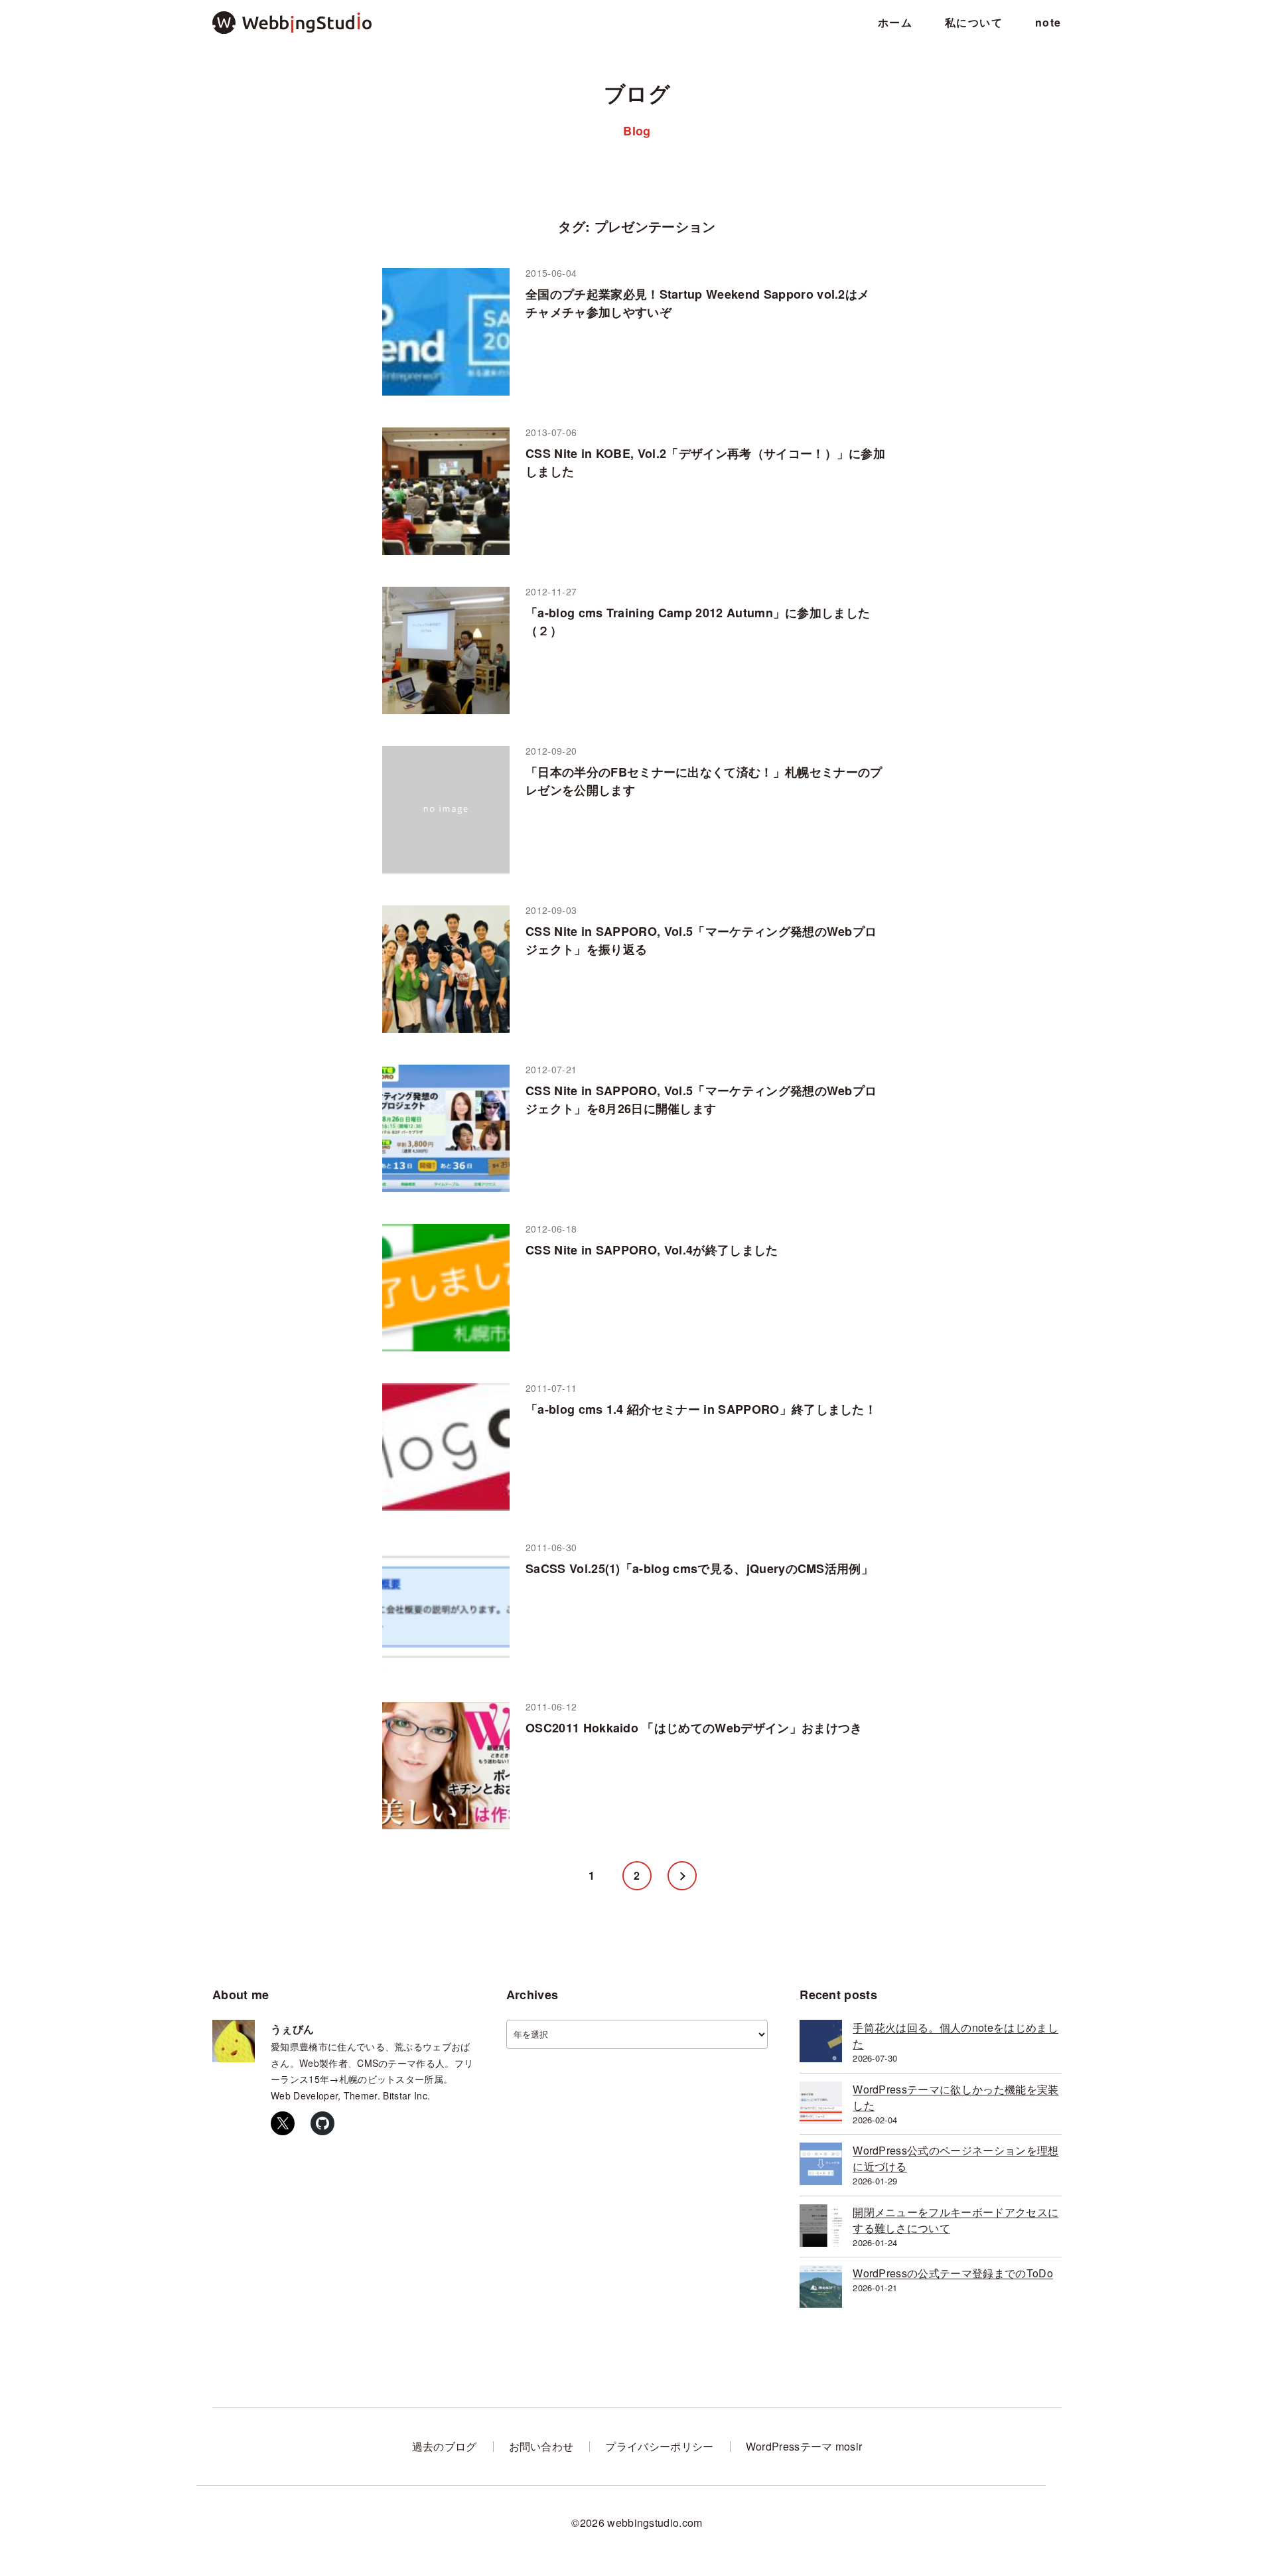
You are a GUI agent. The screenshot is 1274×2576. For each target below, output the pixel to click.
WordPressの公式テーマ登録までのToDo (953, 2273)
